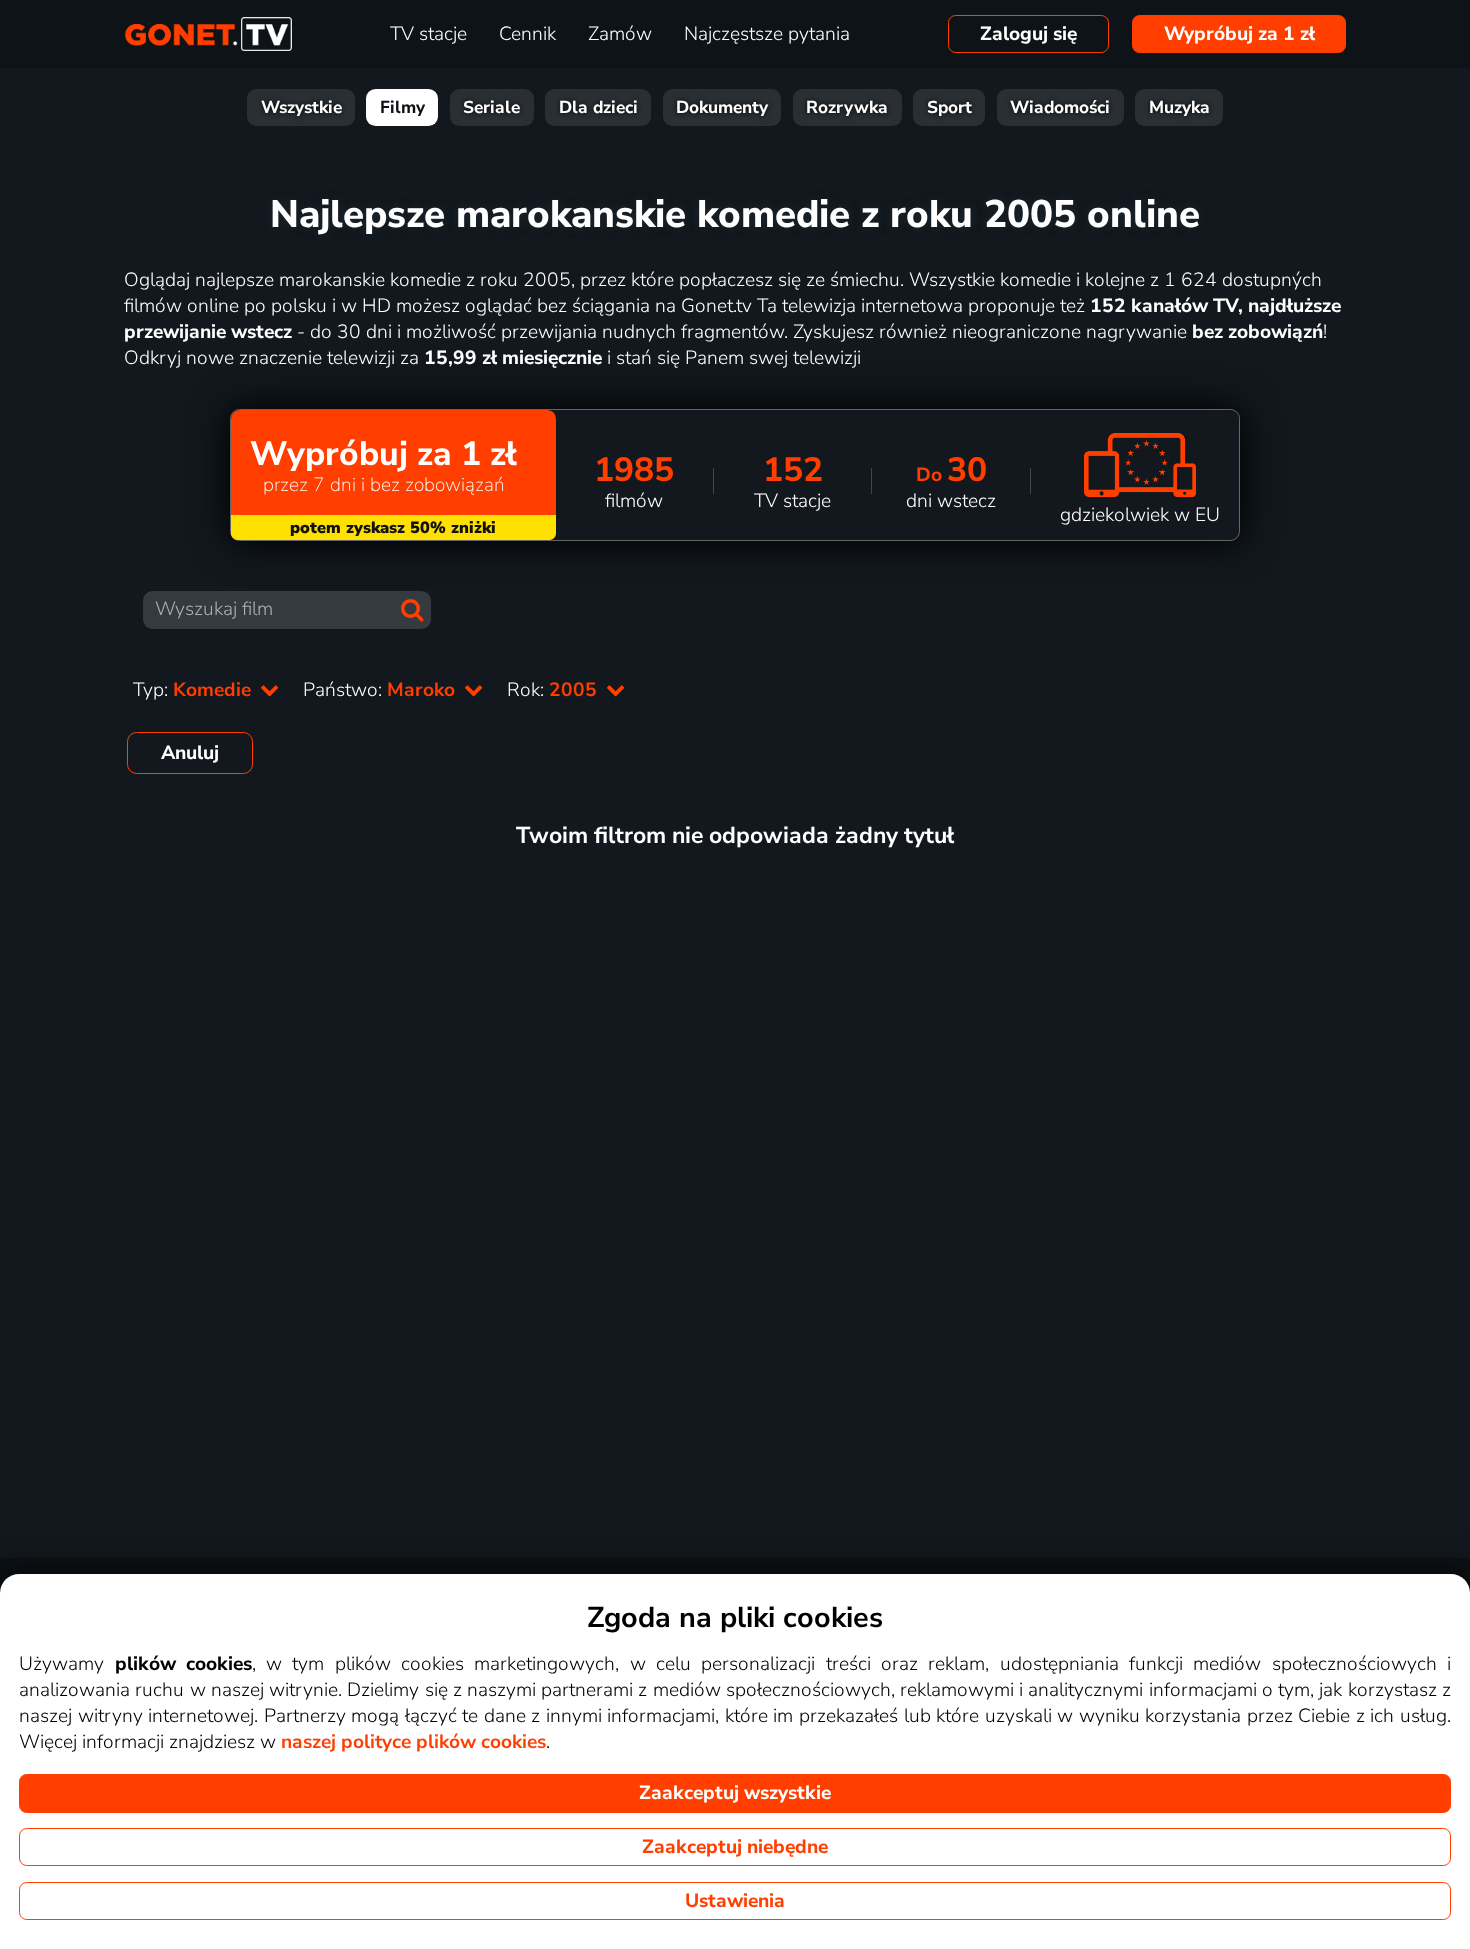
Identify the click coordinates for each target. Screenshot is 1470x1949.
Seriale (491, 107)
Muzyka (1179, 107)
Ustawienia (735, 1901)
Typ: (194, 690)
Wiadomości (1060, 107)
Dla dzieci (598, 107)
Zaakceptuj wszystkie (735, 1793)
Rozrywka (847, 107)
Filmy (402, 107)
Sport (949, 107)
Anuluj (190, 753)
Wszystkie (301, 107)
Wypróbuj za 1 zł (1239, 34)
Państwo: (381, 690)
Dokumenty (722, 107)
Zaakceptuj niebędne (735, 1847)
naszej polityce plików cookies (413, 1742)
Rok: (554, 690)
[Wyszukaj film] (412, 610)
